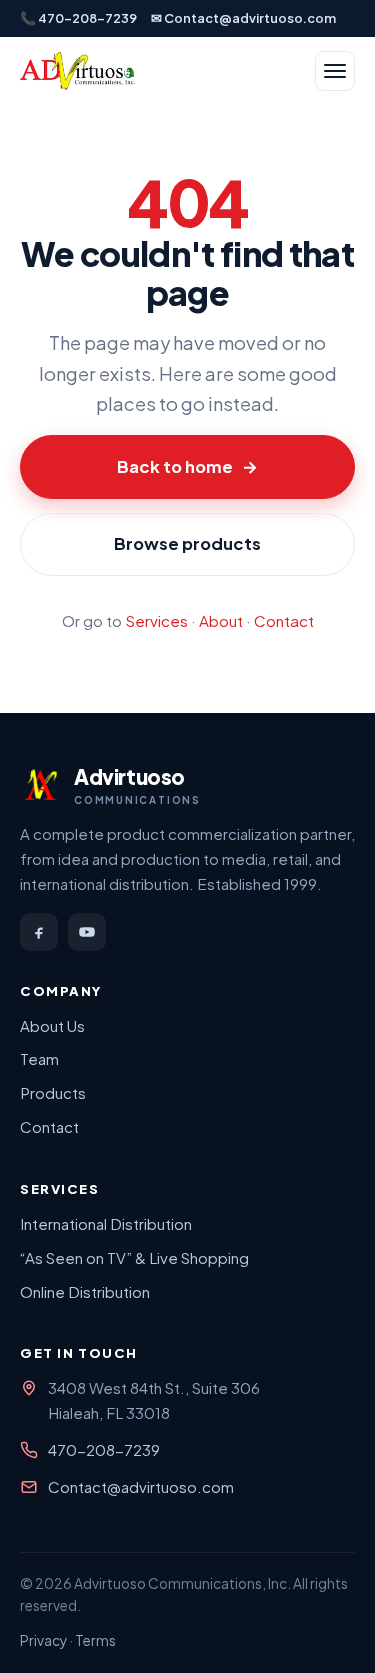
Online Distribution (85, 1291)
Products (53, 1092)
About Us (52, 1025)
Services (156, 620)
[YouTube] (87, 932)
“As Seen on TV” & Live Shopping (134, 1257)
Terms (95, 1640)
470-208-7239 (104, 1449)
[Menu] (335, 71)
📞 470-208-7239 (78, 18)
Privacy (43, 1640)
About (221, 620)
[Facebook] (39, 932)
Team (39, 1058)
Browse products (187, 543)
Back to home (187, 466)
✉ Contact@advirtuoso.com (243, 18)
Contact (284, 620)
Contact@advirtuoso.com (141, 1486)
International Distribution (106, 1223)
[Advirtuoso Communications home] (77, 71)
